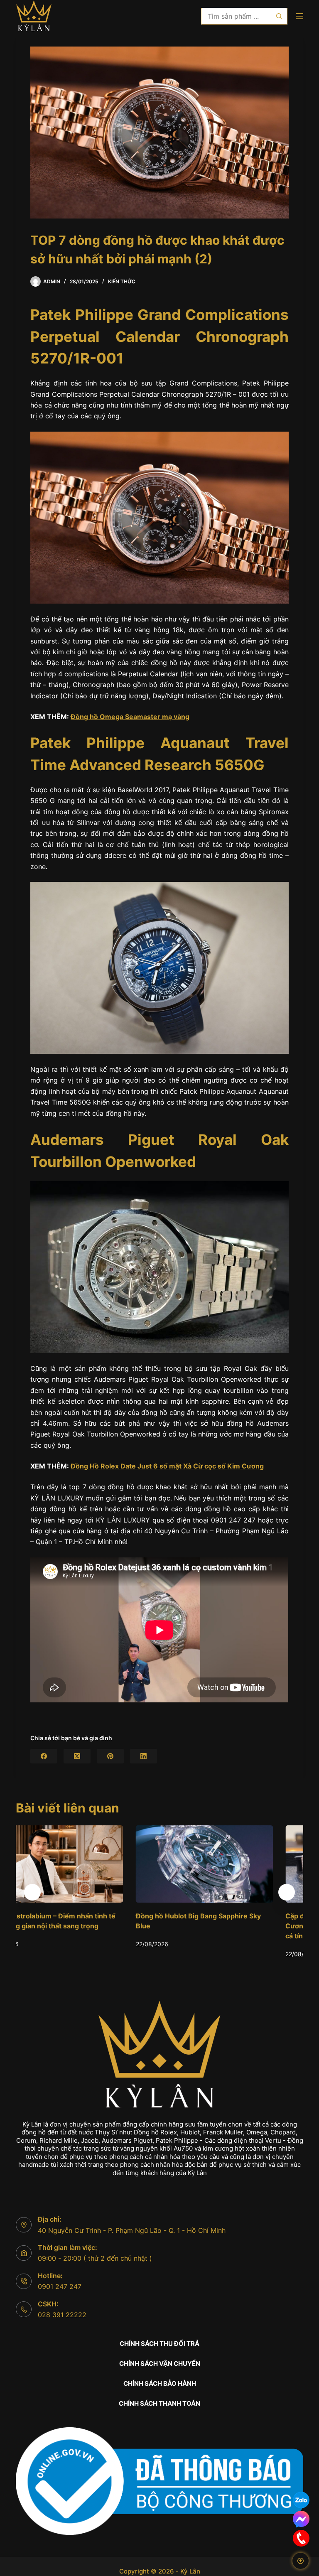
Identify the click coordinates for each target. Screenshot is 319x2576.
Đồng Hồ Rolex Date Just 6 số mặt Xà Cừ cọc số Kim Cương (167, 1466)
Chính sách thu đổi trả (159, 2344)
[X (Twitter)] (77, 1756)
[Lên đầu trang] (301, 2561)
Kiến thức (122, 281)
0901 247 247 (60, 2286)
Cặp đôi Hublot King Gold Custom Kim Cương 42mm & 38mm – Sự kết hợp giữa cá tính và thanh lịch (232, 1926)
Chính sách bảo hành (160, 2383)
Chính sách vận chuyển (160, 2364)
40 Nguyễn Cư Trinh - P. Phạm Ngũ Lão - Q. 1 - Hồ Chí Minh (132, 2230)
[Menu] (299, 16)
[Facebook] (44, 1756)
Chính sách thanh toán (159, 2403)
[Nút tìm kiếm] (279, 16)
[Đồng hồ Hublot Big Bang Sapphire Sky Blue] (85, 1864)
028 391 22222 (62, 2315)
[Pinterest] (110, 1756)
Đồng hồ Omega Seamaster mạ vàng (130, 717)
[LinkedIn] (144, 1756)
